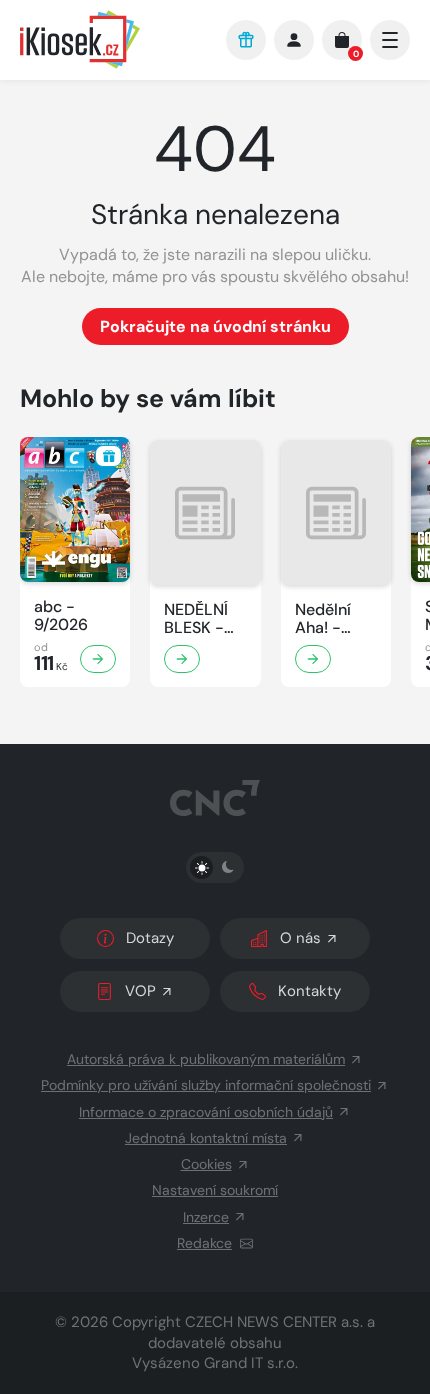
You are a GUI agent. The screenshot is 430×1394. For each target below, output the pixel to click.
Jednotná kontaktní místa (206, 1138)
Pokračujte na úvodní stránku (215, 326)
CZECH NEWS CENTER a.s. (274, 1322)
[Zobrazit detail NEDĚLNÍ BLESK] (182, 659)
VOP (140, 991)
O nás (300, 938)
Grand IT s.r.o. (251, 1363)
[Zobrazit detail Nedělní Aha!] (313, 659)
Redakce (204, 1243)
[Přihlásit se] (294, 40)
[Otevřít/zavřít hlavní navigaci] (390, 40)
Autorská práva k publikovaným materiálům (206, 1059)
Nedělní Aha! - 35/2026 (327, 619)
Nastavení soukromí (215, 1190)
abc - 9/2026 (61, 616)
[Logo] (113, 39)
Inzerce (206, 1217)
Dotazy (150, 938)
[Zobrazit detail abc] (98, 659)
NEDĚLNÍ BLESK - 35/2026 (196, 619)
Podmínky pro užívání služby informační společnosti (206, 1085)
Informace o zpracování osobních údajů (206, 1112)
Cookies (206, 1164)
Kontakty (309, 991)
